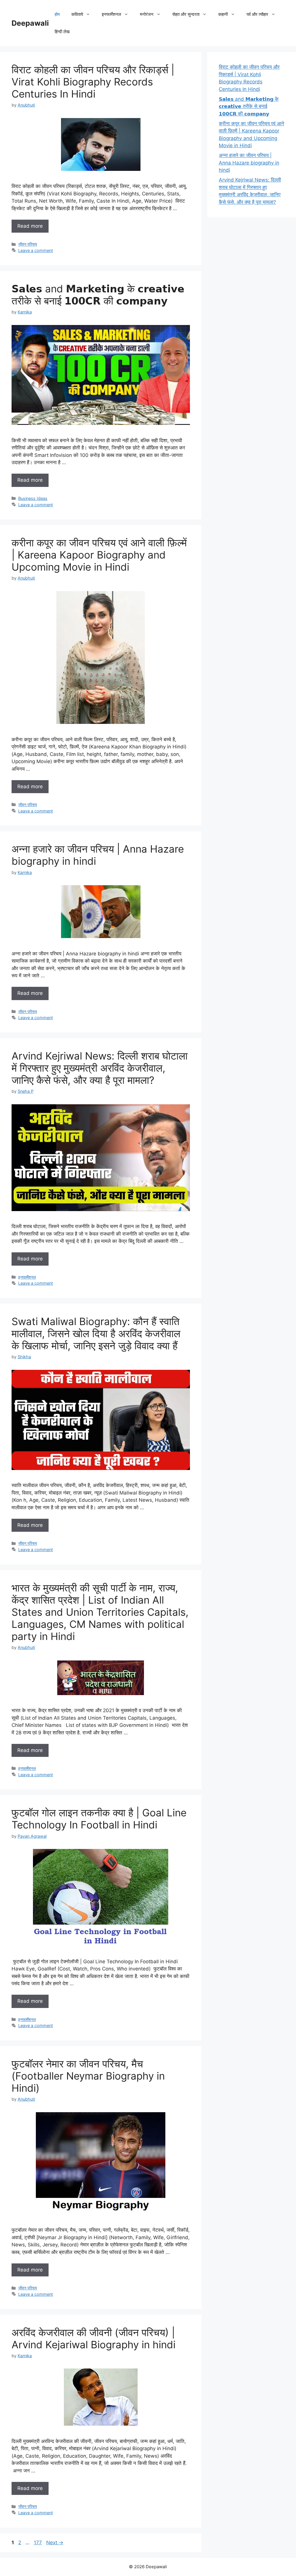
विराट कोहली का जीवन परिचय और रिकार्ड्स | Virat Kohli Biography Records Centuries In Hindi (93, 82)
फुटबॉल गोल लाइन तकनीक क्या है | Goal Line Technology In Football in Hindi (99, 1819)
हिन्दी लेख (62, 32)
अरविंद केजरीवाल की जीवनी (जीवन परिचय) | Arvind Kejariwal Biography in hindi (94, 2338)
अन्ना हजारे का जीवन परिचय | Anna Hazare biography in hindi (249, 163)
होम (57, 14)
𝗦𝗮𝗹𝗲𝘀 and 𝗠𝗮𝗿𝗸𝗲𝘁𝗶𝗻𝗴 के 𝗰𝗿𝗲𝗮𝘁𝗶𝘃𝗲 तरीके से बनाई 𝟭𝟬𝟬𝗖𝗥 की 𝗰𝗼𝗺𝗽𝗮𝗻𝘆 (98, 295)
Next (55, 2543)
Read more (30, 226)
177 (38, 2543)
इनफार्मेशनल (27, 1277)
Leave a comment (36, 250)
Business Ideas (33, 498)
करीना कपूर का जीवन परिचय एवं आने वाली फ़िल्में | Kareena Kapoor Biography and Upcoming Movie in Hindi (99, 555)
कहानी (223, 14)
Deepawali (30, 23)
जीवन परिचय (28, 244)
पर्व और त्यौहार (257, 14)
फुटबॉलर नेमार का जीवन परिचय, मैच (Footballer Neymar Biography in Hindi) (88, 2076)
